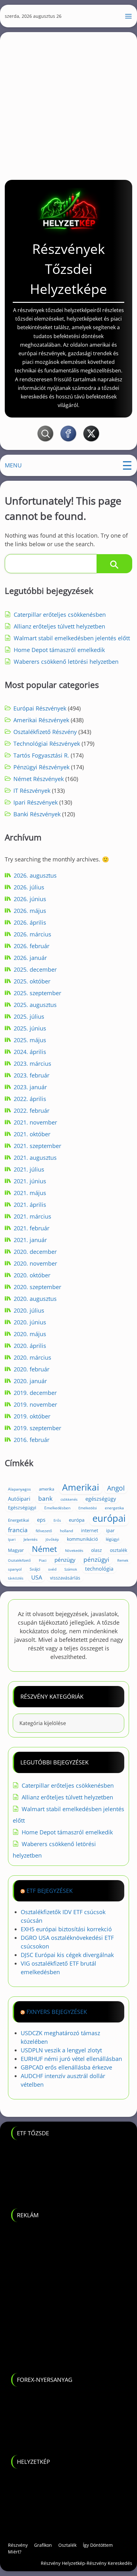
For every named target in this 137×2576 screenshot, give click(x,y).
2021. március (32, 1216)
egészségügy (101, 1499)
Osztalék (67, 2545)
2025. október (32, 981)
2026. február (32, 946)
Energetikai (18, 1520)
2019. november (35, 1404)
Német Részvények (39, 779)
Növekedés (74, 1551)
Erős (57, 1520)
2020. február (32, 1369)
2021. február (32, 1228)
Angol (116, 1488)
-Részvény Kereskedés (109, 2563)
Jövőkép (52, 1539)
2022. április (30, 1099)
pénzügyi (96, 1559)
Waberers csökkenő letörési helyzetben (66, 662)
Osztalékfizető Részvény (45, 732)
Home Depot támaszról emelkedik (59, 650)
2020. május (30, 1334)
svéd (52, 1569)
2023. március (32, 1064)
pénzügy (65, 1560)
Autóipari (19, 1499)
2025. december (35, 969)
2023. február (32, 1075)
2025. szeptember (37, 993)
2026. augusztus (35, 875)
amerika (47, 1489)
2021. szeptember (37, 1146)
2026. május (30, 911)
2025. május (30, 1040)
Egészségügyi (22, 1508)
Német (44, 1549)
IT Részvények (32, 791)
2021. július (29, 1169)
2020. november (35, 1263)
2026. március (32, 934)
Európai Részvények (40, 708)
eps (41, 1520)
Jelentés (31, 1539)
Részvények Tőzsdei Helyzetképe (68, 269)
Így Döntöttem (98, 2545)
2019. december (35, 1393)
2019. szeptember (37, 1428)
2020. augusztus (35, 1299)
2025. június (30, 1028)
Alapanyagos (19, 1489)
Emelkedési (88, 1508)
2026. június (30, 899)
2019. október (32, 1416)
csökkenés (69, 1499)
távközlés (16, 1578)
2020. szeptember (37, 1287)
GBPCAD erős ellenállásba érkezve (66, 2067)
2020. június (30, 1322)
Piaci (43, 1560)
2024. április (30, 1052)
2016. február (32, 1440)
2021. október (32, 1134)
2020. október (32, 1275)
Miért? (15, 2552)
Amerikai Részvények (41, 720)
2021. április (30, 1205)
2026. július (29, 887)
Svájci (35, 1569)
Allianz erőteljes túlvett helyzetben (59, 626)
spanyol (15, 1569)
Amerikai (81, 1487)
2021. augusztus (35, 1158)
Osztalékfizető (19, 1560)
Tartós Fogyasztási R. (41, 755)
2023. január (30, 1087)
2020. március (32, 1357)
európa (77, 1520)
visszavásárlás (65, 1578)
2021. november (35, 1122)
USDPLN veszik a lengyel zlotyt (61, 2050)
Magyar (16, 1550)
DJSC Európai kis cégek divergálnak (67, 1955)
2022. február (32, 1111)
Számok (71, 1569)
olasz (97, 1550)
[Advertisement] (68, 104)
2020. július (29, 1310)
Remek (123, 1560)
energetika (114, 1508)
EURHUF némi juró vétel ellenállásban (71, 2059)
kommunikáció (82, 1539)
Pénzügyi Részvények (41, 767)
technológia (99, 1569)
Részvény (18, 2545)
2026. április (30, 922)
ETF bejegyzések (50, 1891)
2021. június (30, 1181)
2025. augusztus (35, 1005)
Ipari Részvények (36, 802)
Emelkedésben (57, 1508)
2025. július (29, 1016)
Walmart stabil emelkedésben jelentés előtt (72, 638)
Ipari (12, 1539)
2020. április (30, 1346)
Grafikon (43, 2545)
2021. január (30, 1240)
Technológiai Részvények (47, 744)
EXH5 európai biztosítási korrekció (66, 1929)
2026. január (30, 958)
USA (37, 1577)
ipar (110, 1530)
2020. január (30, 1381)
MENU (13, 465)
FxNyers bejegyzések (57, 2012)
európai (109, 1518)
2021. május (30, 1193)
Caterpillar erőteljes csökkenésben (60, 615)
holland (66, 1531)
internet (90, 1530)
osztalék (119, 1550)
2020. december (35, 1252)
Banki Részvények (37, 814)
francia (18, 1530)
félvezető (44, 1531)
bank (45, 1498)
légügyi (112, 1539)
